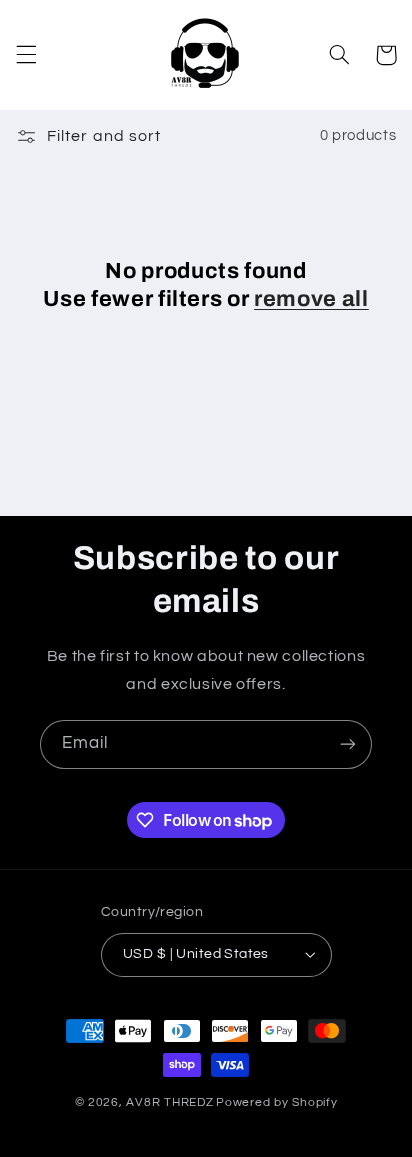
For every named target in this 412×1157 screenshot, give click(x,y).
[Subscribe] (348, 744)
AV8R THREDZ (169, 1102)
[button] (26, 55)
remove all (311, 299)
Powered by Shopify (276, 1102)
